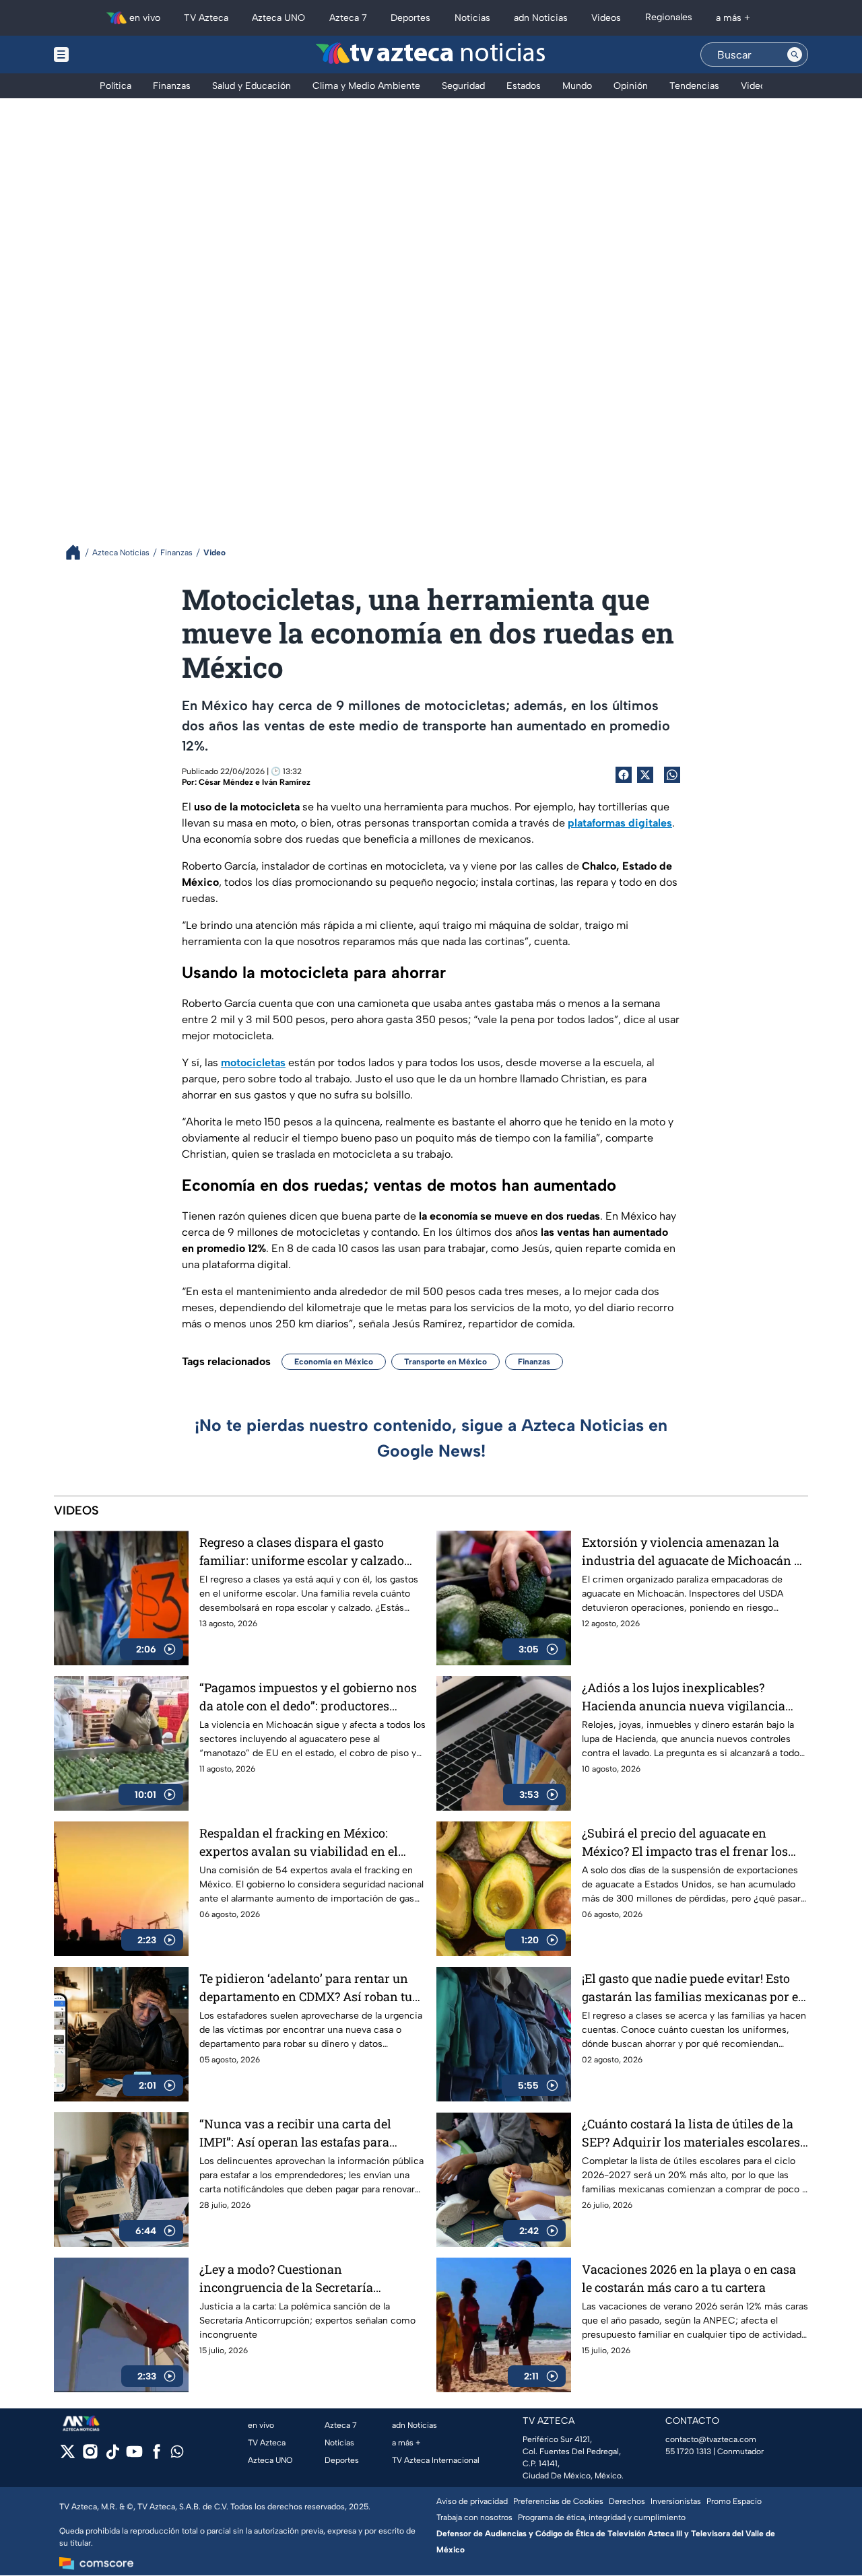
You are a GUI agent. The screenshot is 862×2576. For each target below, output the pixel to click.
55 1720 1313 (688, 2451)
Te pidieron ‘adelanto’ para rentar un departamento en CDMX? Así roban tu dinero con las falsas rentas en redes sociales (306, 1988)
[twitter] (68, 2456)
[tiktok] (112, 2456)
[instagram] (90, 2456)
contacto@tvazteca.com (711, 2439)
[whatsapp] (177, 2455)
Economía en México (334, 1362)
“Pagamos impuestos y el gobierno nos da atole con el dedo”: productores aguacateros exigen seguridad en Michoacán (308, 1697)
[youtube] (134, 2456)
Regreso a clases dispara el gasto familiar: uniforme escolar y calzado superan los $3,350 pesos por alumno (304, 1552)
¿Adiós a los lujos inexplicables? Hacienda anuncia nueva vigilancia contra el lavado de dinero (684, 1697)
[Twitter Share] (645, 775)
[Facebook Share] (624, 775)
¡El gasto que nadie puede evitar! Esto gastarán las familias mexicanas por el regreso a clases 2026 (692, 1988)
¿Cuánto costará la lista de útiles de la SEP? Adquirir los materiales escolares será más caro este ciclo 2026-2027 (691, 2133)
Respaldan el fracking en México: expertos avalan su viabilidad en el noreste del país (299, 1843)
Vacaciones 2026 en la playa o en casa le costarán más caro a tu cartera (689, 2278)
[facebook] (157, 2456)
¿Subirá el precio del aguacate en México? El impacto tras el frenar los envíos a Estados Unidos (685, 1843)
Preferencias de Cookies (558, 2501)
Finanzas (534, 1362)
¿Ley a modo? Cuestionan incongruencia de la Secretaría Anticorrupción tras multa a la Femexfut (286, 2279)
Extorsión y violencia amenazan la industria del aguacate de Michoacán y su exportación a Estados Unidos (691, 1552)
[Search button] (795, 55)
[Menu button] (108, 55)
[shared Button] (672, 775)
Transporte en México (445, 1362)
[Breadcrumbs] (78, 552)
